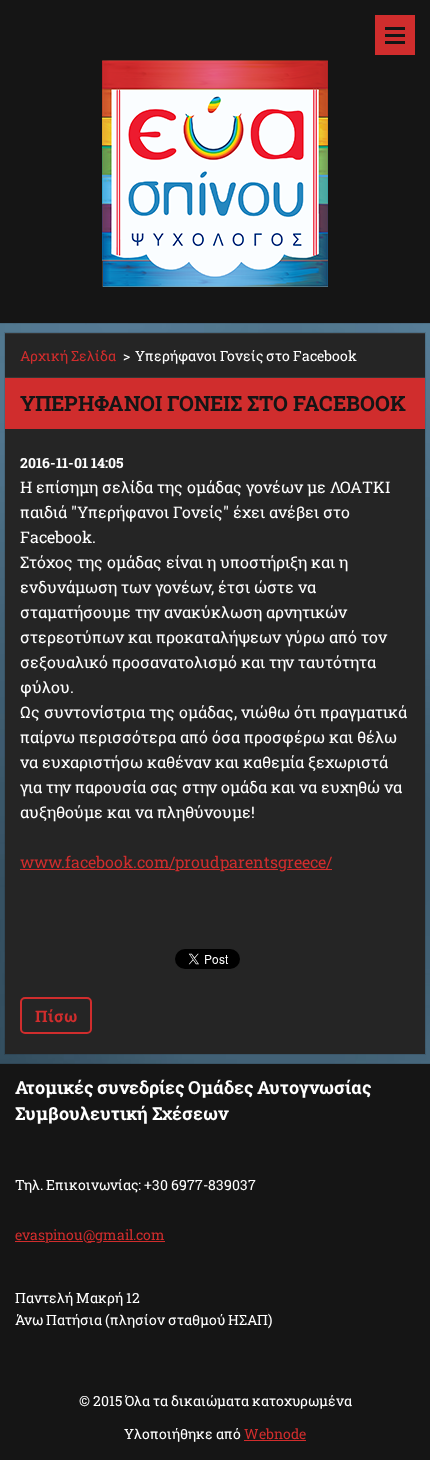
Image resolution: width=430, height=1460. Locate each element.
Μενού (395, 35)
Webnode (275, 1433)
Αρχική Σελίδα (68, 355)
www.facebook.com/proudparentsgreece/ (176, 861)
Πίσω (56, 1015)
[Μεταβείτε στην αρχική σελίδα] (215, 149)
